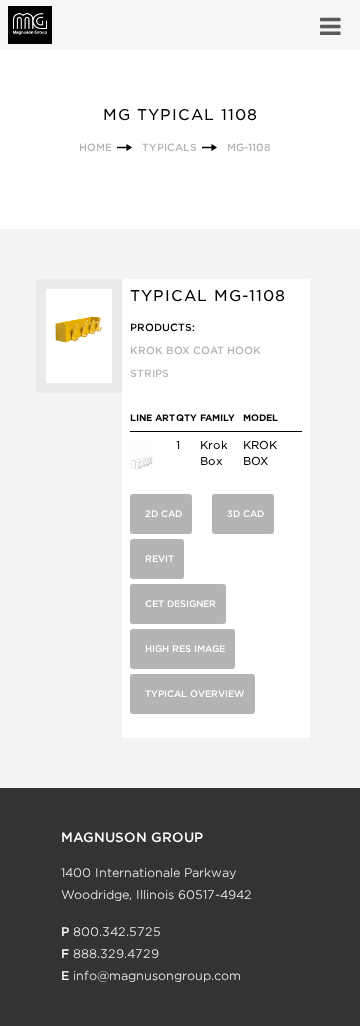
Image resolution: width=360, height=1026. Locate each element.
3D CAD (245, 513)
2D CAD (163, 513)
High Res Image (185, 648)
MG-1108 (249, 147)
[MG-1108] (79, 388)
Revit (159, 558)
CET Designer (180, 603)
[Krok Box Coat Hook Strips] (142, 466)
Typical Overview (195, 693)
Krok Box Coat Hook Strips (195, 361)
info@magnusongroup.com (157, 975)
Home (95, 147)
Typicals (169, 147)
